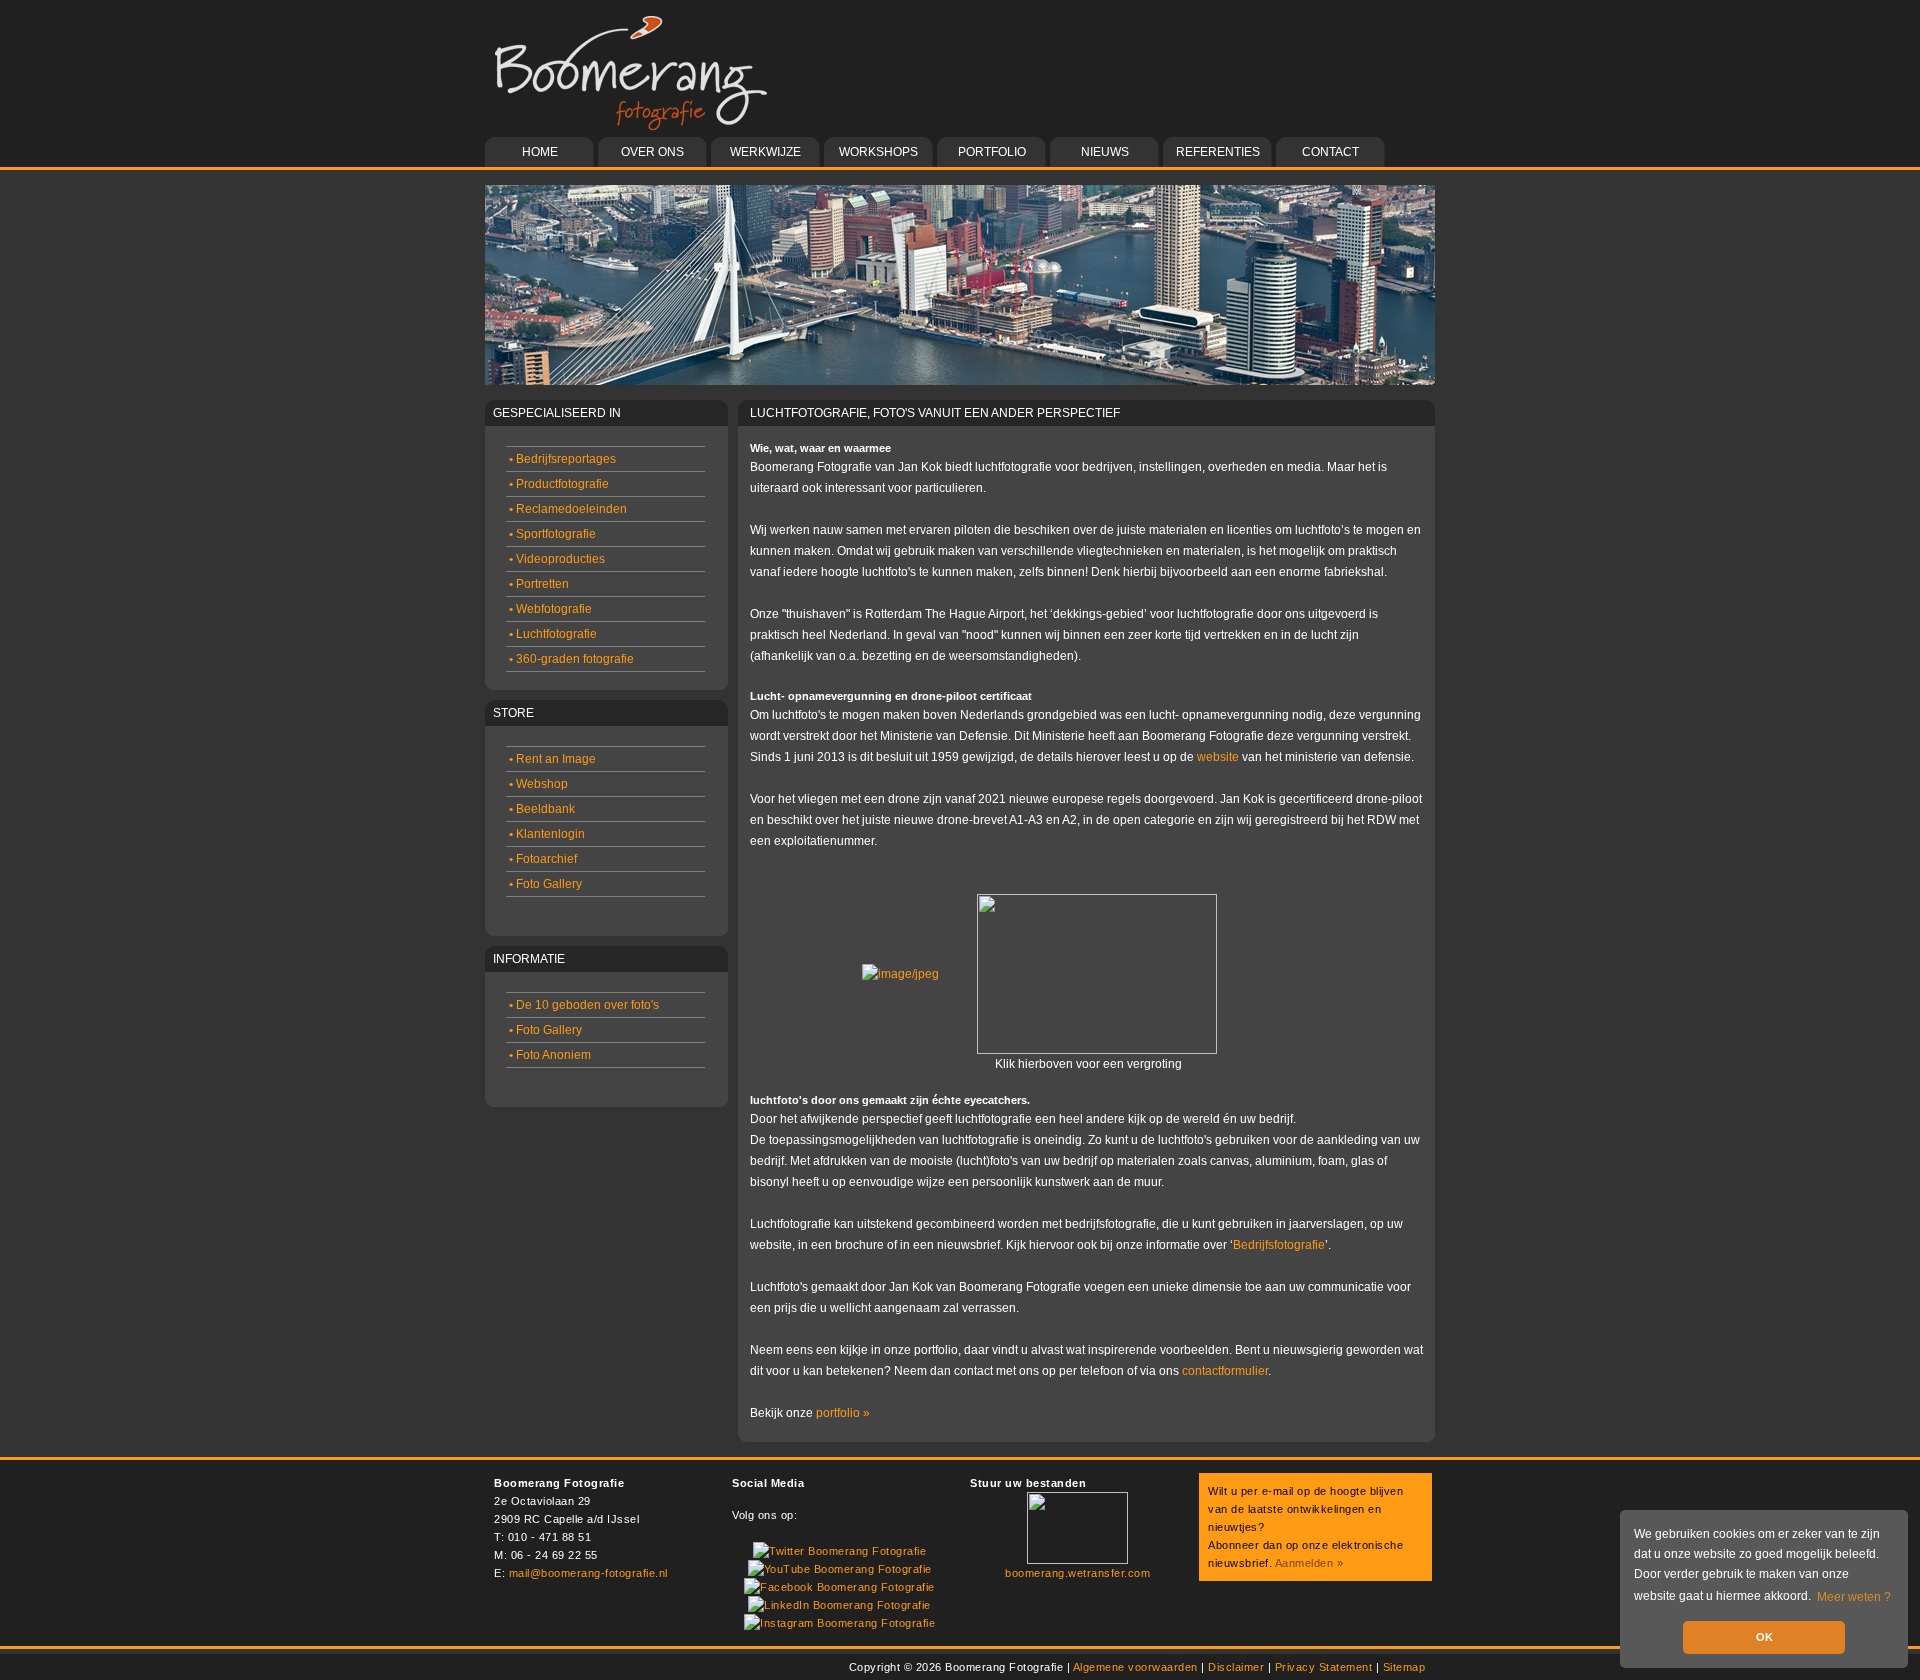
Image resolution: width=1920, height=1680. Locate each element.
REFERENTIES (1218, 152)
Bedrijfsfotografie (1279, 1245)
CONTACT (1330, 152)
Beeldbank (542, 809)
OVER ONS (652, 152)
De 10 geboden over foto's (584, 1005)
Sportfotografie (552, 534)
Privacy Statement (1324, 1667)
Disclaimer (1236, 1667)
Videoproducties (557, 559)
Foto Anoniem (550, 1055)
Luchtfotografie (553, 634)
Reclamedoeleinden (568, 509)
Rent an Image (552, 759)
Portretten (539, 584)
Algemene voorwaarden (1135, 1667)
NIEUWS (1105, 152)
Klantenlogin (547, 834)
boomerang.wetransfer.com (1077, 1573)
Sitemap (1404, 1667)
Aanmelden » (1309, 1563)
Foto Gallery (545, 884)
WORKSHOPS (878, 152)
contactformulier (1225, 1371)
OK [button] (1764, 1637)
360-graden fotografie (571, 659)
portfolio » (843, 1413)
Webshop (538, 784)
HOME (540, 152)
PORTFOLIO (992, 152)
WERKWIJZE (765, 152)
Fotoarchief (543, 859)
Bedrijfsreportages (562, 459)
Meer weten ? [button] (1854, 1597)
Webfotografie (550, 609)
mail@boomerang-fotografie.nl (588, 1573)
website (1218, 757)
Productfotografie (559, 484)
